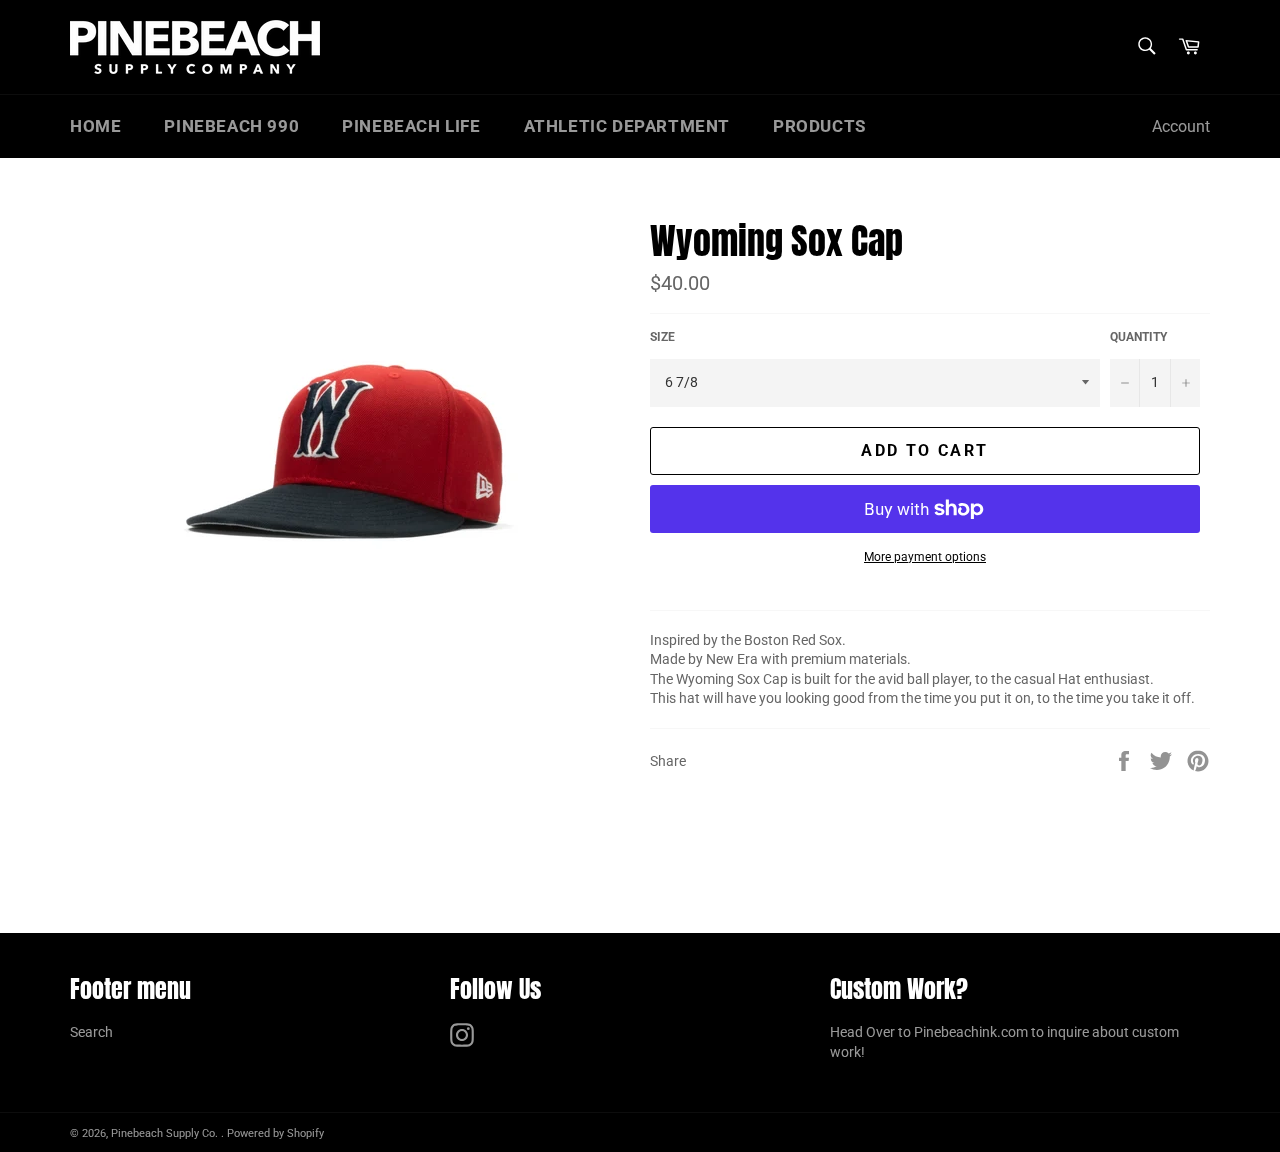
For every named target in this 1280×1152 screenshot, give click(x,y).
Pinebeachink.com (971, 1032)
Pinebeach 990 (231, 126)
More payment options (925, 557)
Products (819, 126)
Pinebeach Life (411, 126)
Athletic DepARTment (627, 126)
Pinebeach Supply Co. (166, 1133)
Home (95, 126)
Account (1181, 126)
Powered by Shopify (275, 1133)
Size (662, 337)
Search (91, 1032)
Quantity (1138, 337)
